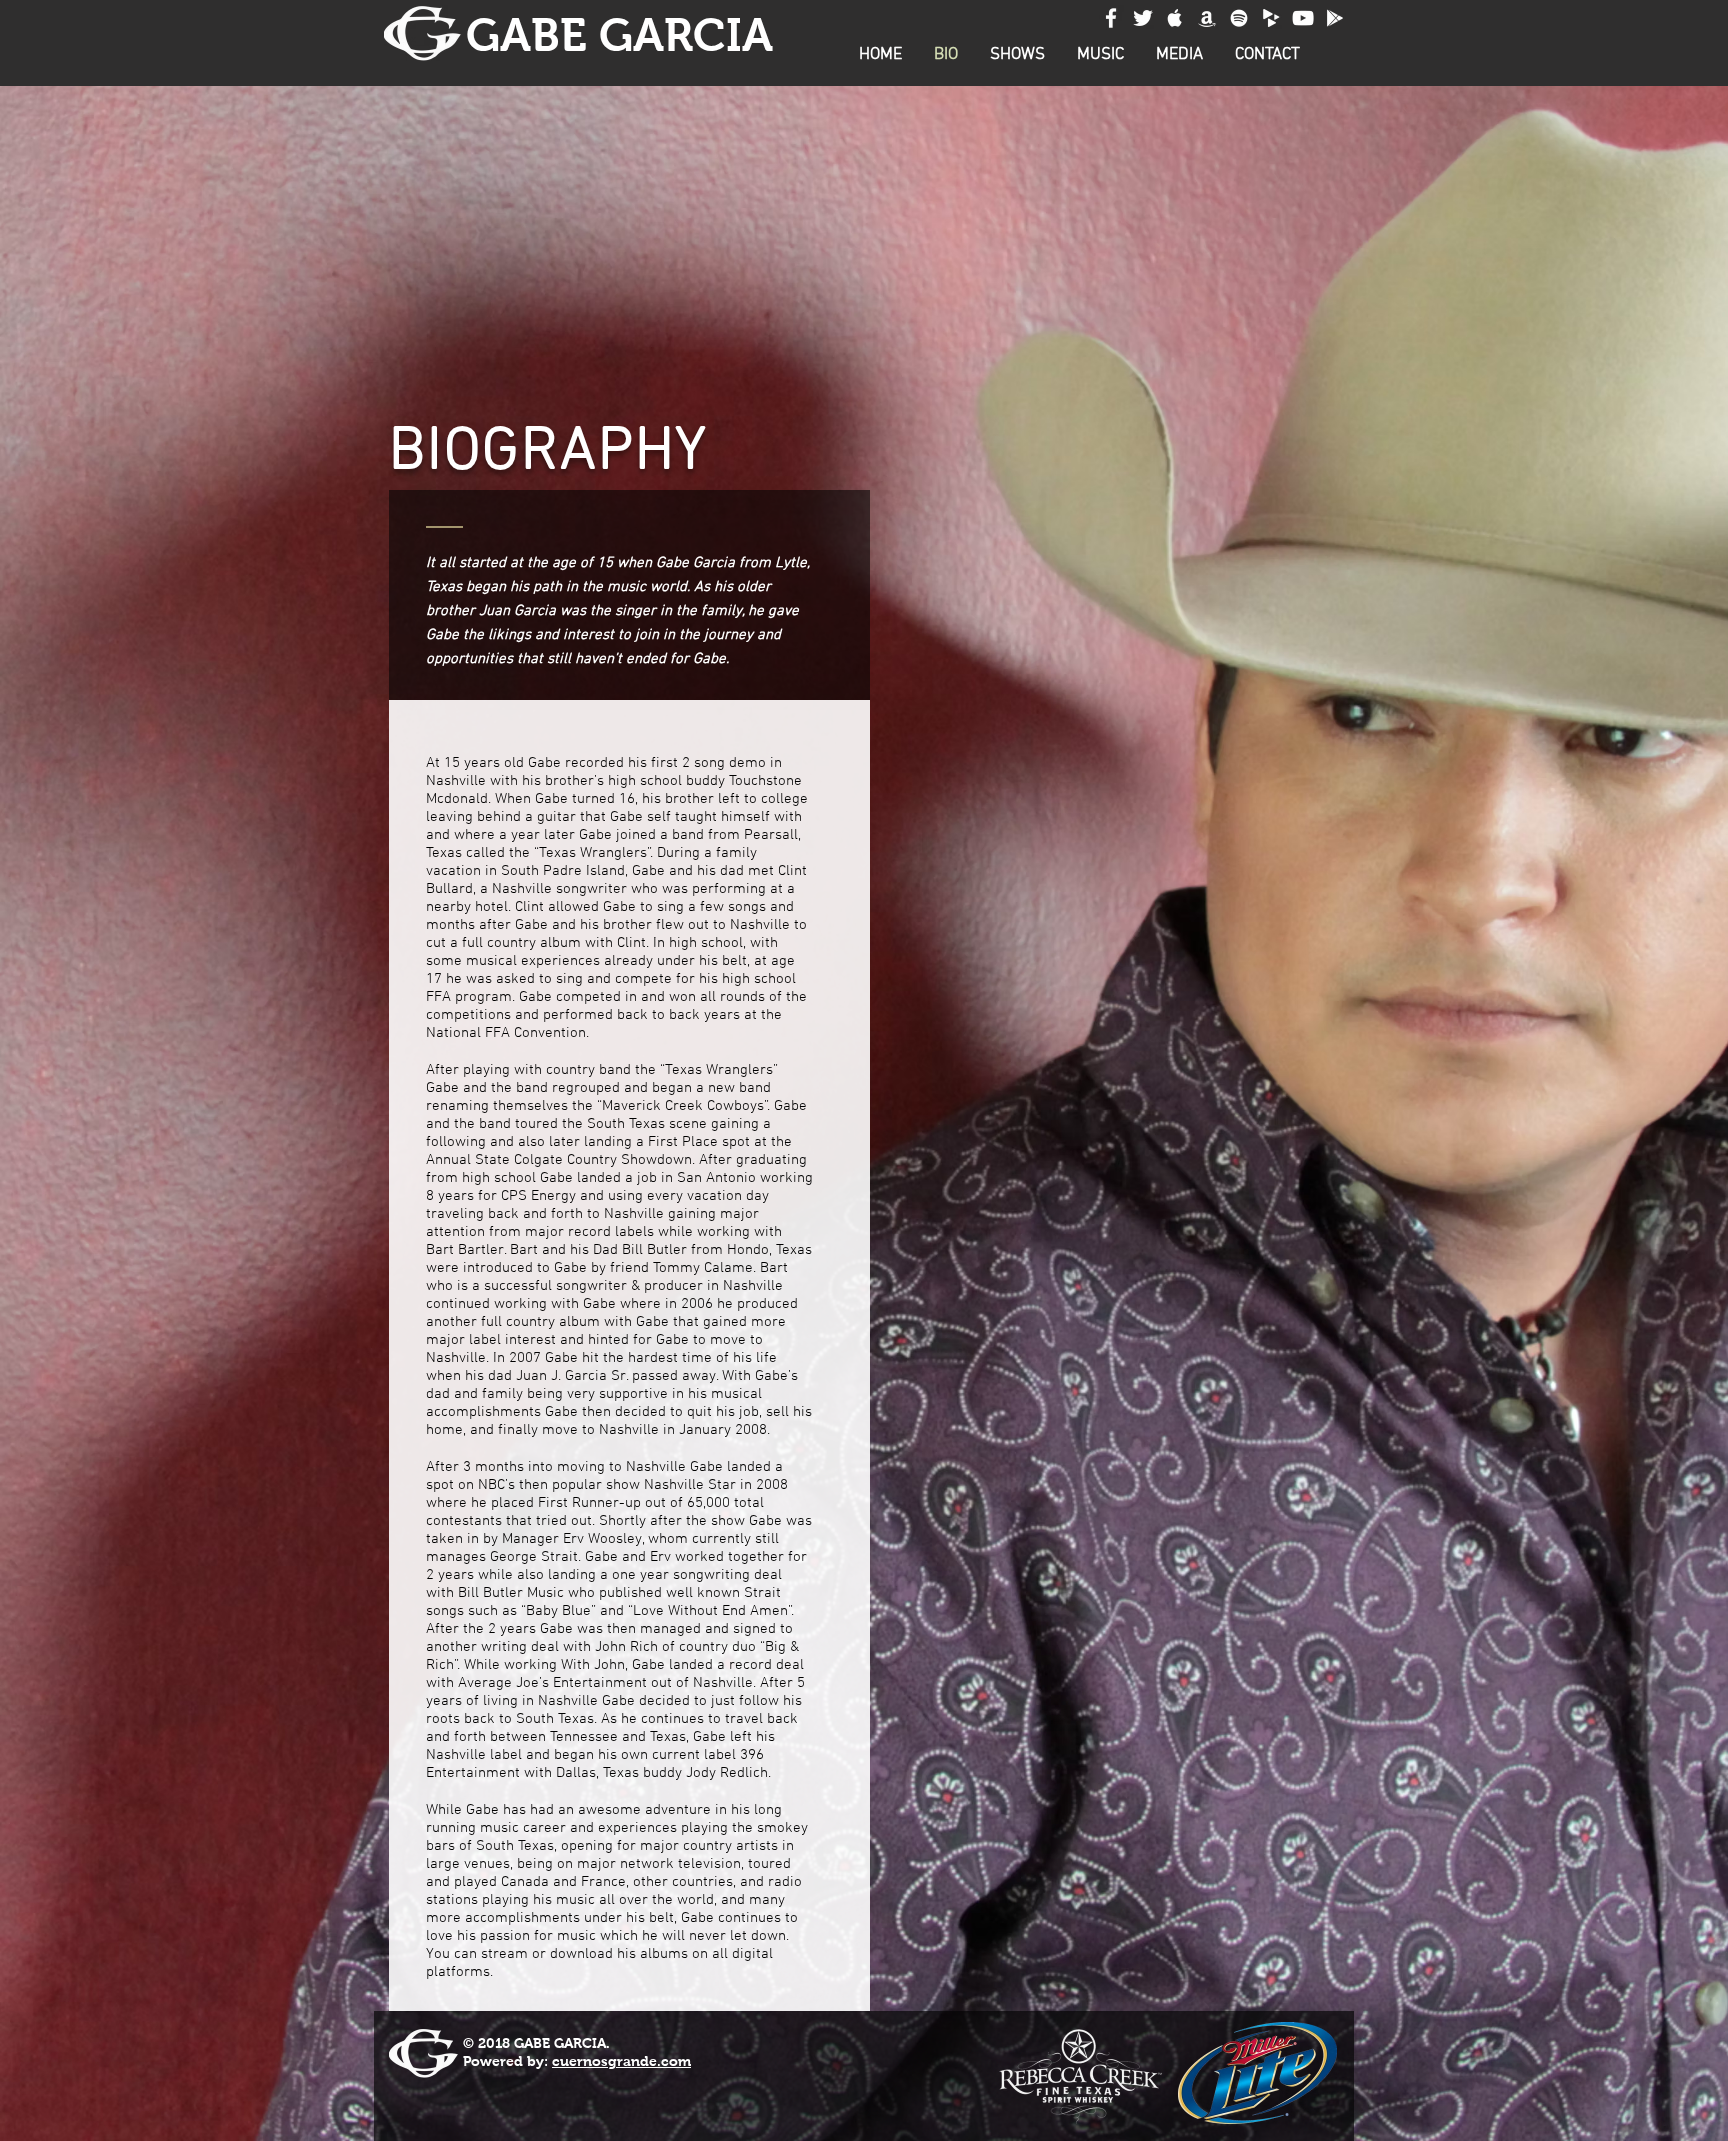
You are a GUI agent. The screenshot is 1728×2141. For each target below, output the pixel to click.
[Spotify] (1239, 18)
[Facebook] (1111, 18)
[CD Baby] (1271, 18)
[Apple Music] (1175, 18)
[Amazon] (1207, 18)
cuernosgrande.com (621, 2061)
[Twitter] (1143, 18)
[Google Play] (1335, 18)
